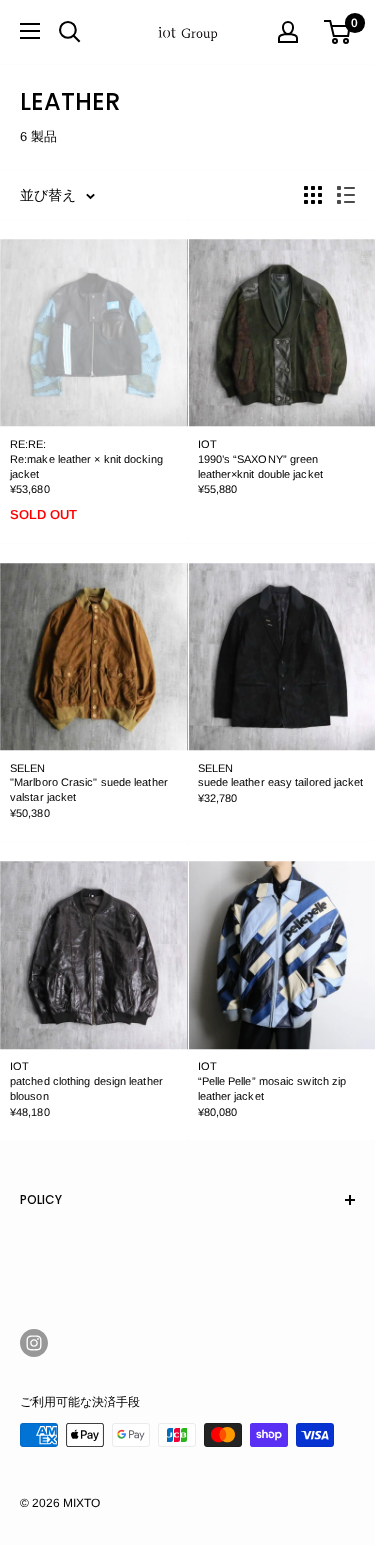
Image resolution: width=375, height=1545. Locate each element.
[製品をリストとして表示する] (346, 195)
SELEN (27, 768)
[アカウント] (288, 32)
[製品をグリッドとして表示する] (313, 195)
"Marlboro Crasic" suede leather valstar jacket (89, 789)
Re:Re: (28, 444)
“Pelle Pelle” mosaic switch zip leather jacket (272, 1088)
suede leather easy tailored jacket (281, 782)
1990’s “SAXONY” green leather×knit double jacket (260, 466)
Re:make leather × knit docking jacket (86, 466)
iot (207, 444)
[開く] (70, 32)
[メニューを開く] (30, 31)
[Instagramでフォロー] (34, 1343)
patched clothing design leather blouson (86, 1088)
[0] (338, 32)
